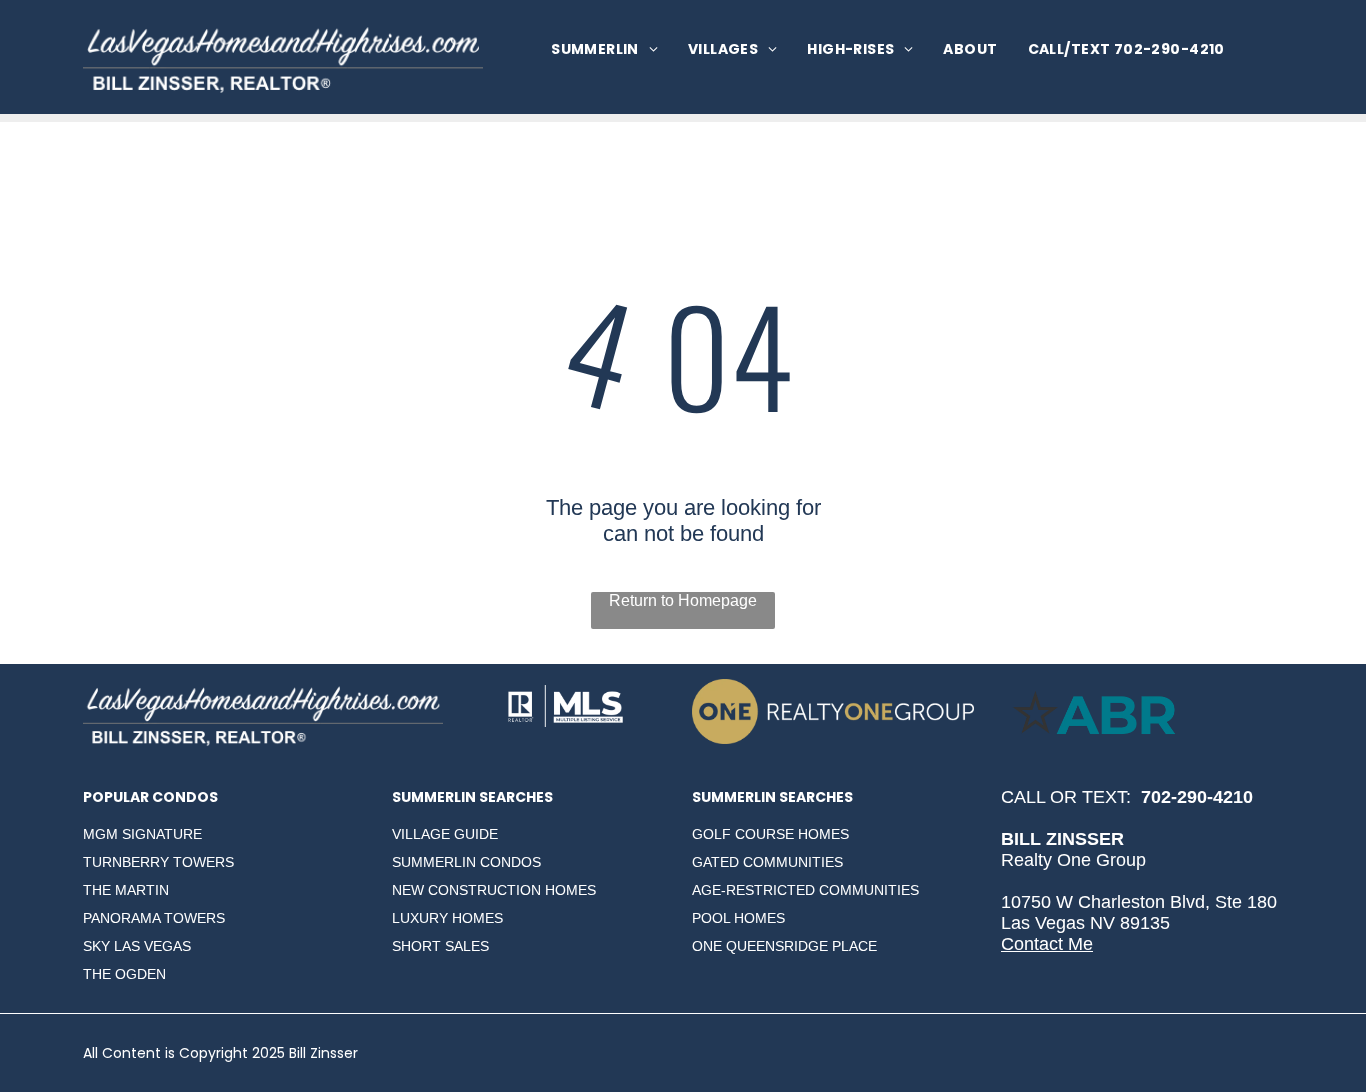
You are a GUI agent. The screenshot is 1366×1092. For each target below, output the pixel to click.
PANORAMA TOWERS (154, 918)
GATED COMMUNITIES (767, 862)
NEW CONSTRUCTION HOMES (494, 890)
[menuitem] (604, 49)
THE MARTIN (126, 890)
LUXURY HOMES (447, 918)
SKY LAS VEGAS (137, 946)
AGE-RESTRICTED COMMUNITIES (805, 890)
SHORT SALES (440, 946)
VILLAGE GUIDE (445, 834)
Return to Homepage (683, 600)
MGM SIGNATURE (142, 834)
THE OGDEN (124, 974)
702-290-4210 (1197, 797)
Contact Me (1047, 944)
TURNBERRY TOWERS (158, 862)
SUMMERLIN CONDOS (466, 862)
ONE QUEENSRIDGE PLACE (784, 946)
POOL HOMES (738, 918)
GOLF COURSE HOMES (770, 834)
